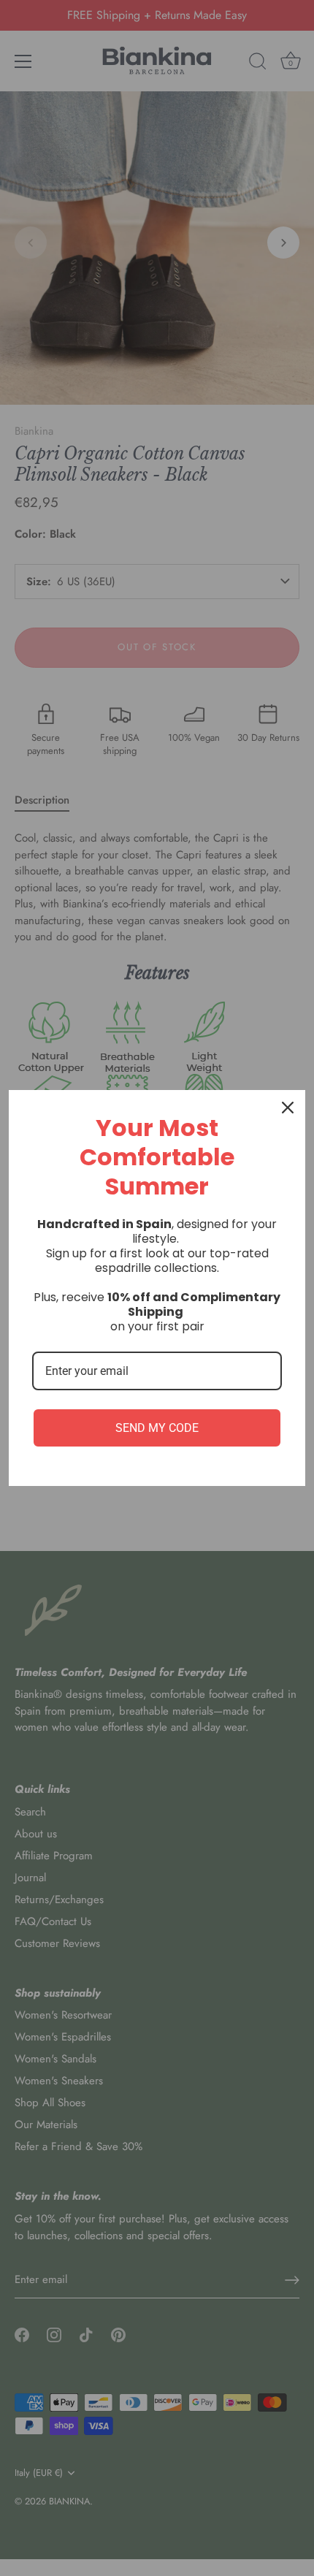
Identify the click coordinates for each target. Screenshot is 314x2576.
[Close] (288, 1108)
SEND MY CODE (157, 1428)
